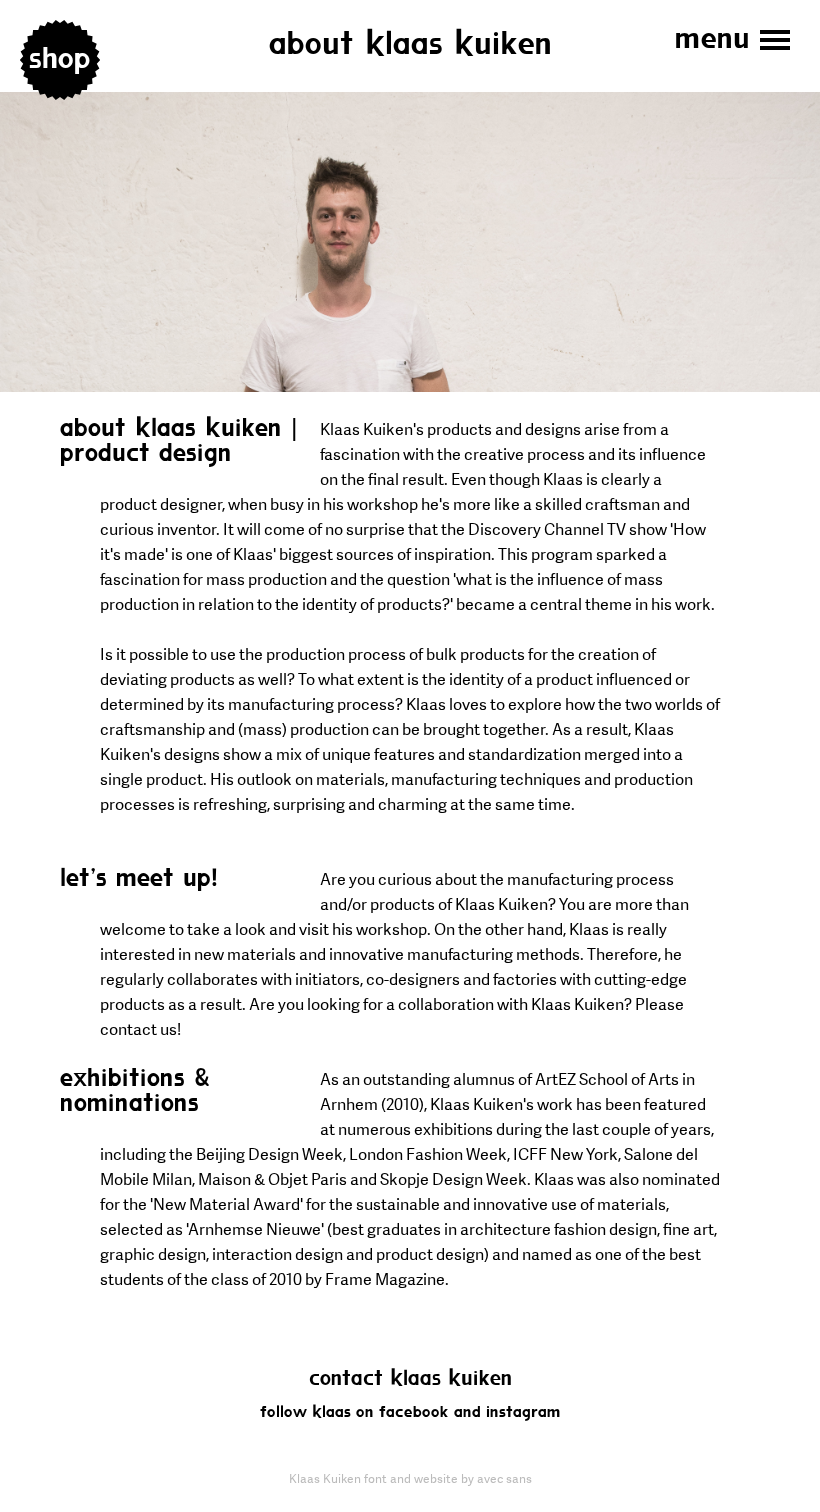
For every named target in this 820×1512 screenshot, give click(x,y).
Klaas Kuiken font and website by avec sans (410, 1479)
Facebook (414, 1412)
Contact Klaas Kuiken (410, 1379)
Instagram (523, 1412)
